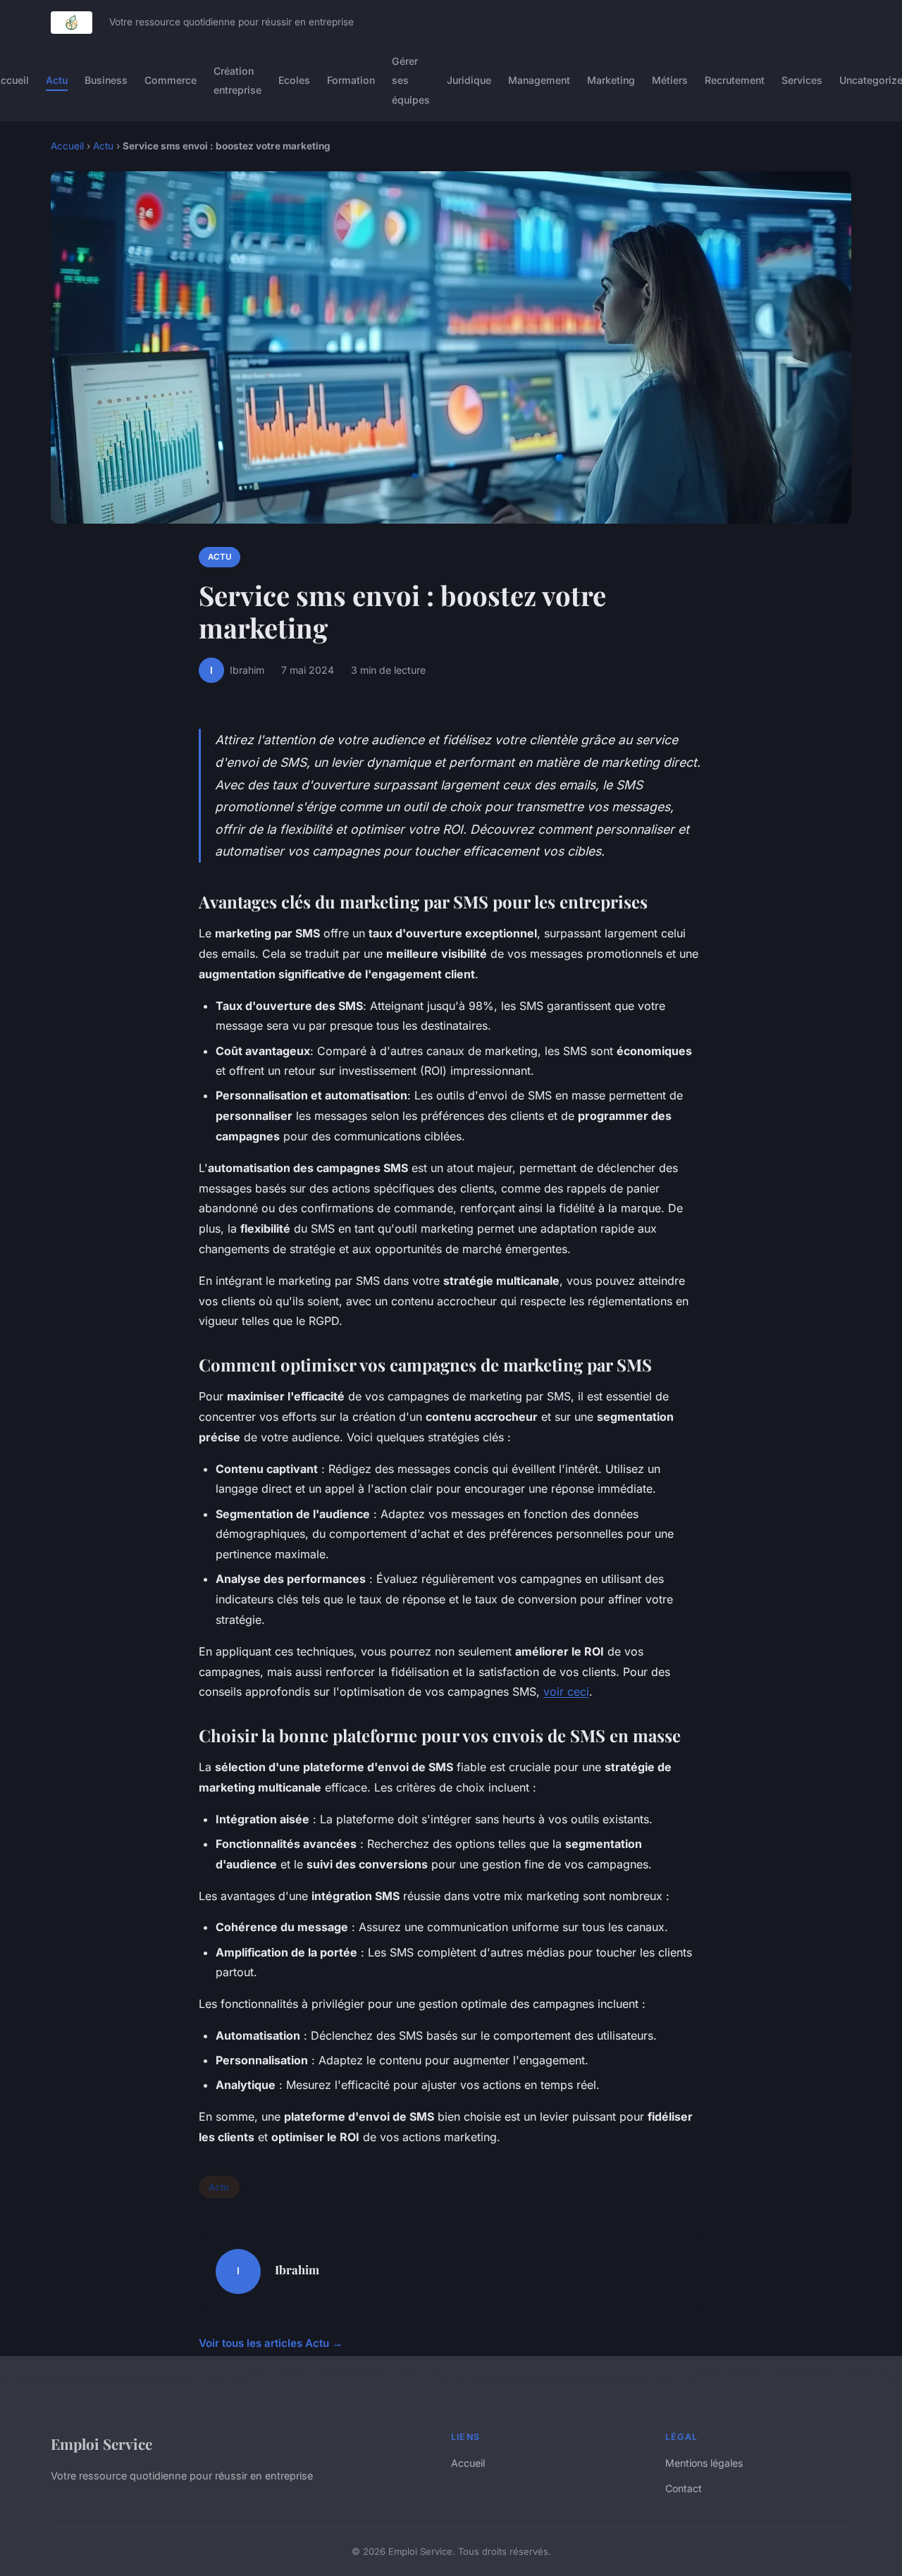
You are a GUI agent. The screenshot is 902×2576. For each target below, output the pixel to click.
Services (802, 80)
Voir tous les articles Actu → (271, 2343)
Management (539, 80)
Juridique (469, 80)
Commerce (171, 80)
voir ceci (566, 1691)
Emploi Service (101, 2443)
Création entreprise (237, 80)
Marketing (611, 80)
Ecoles (294, 80)
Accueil (67, 146)
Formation (351, 80)
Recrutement (735, 80)
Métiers (670, 80)
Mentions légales (704, 2463)
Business (106, 80)
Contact (684, 2488)
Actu (57, 80)
